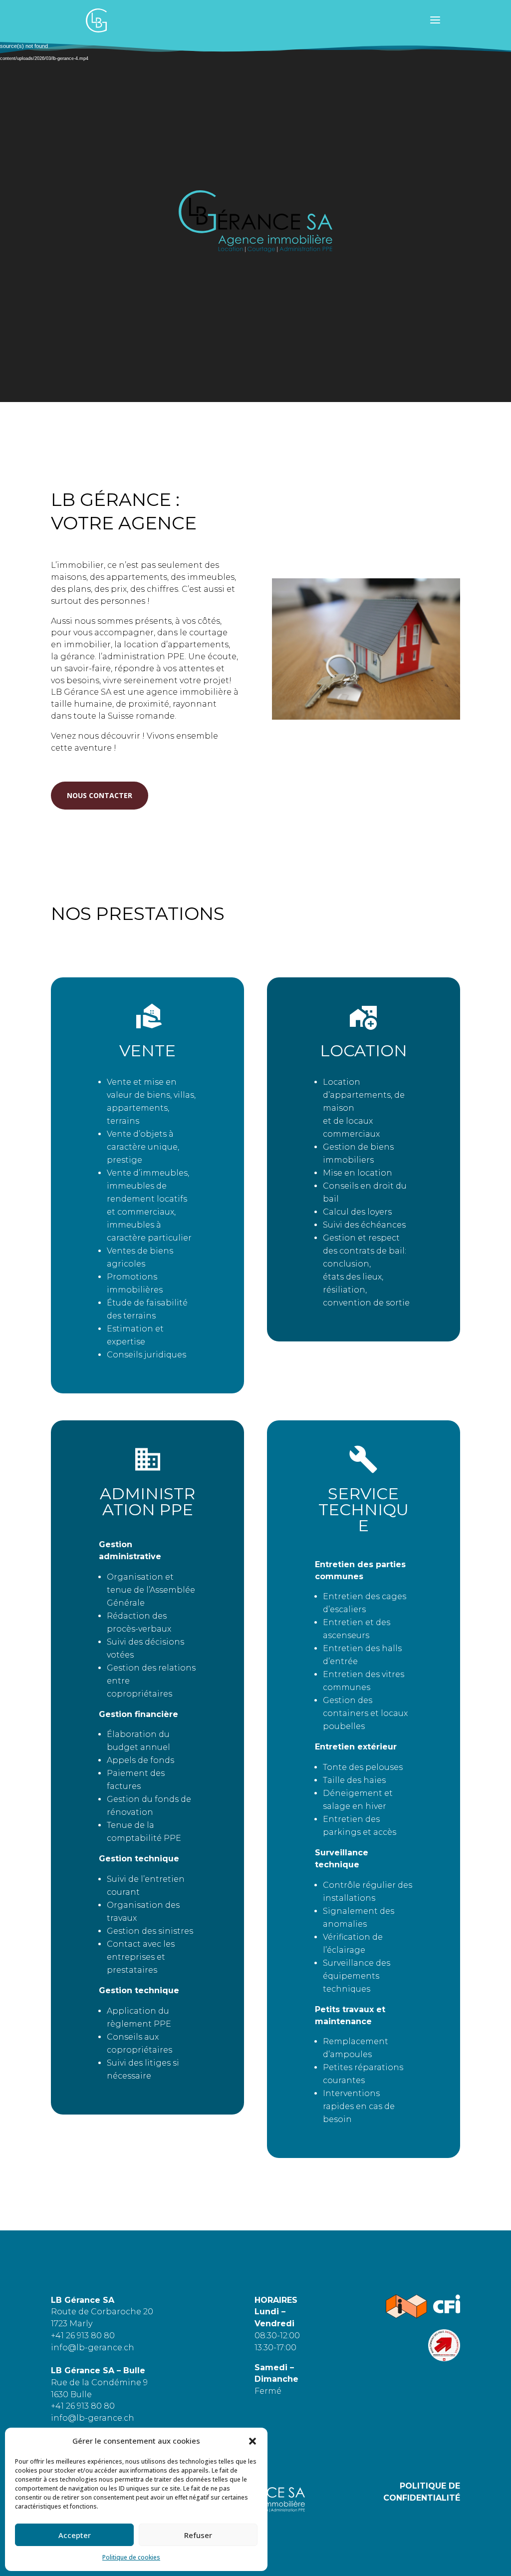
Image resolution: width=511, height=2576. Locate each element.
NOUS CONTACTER (100, 795)
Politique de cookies (131, 2557)
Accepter (75, 2535)
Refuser (198, 2535)
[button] (253, 2441)
